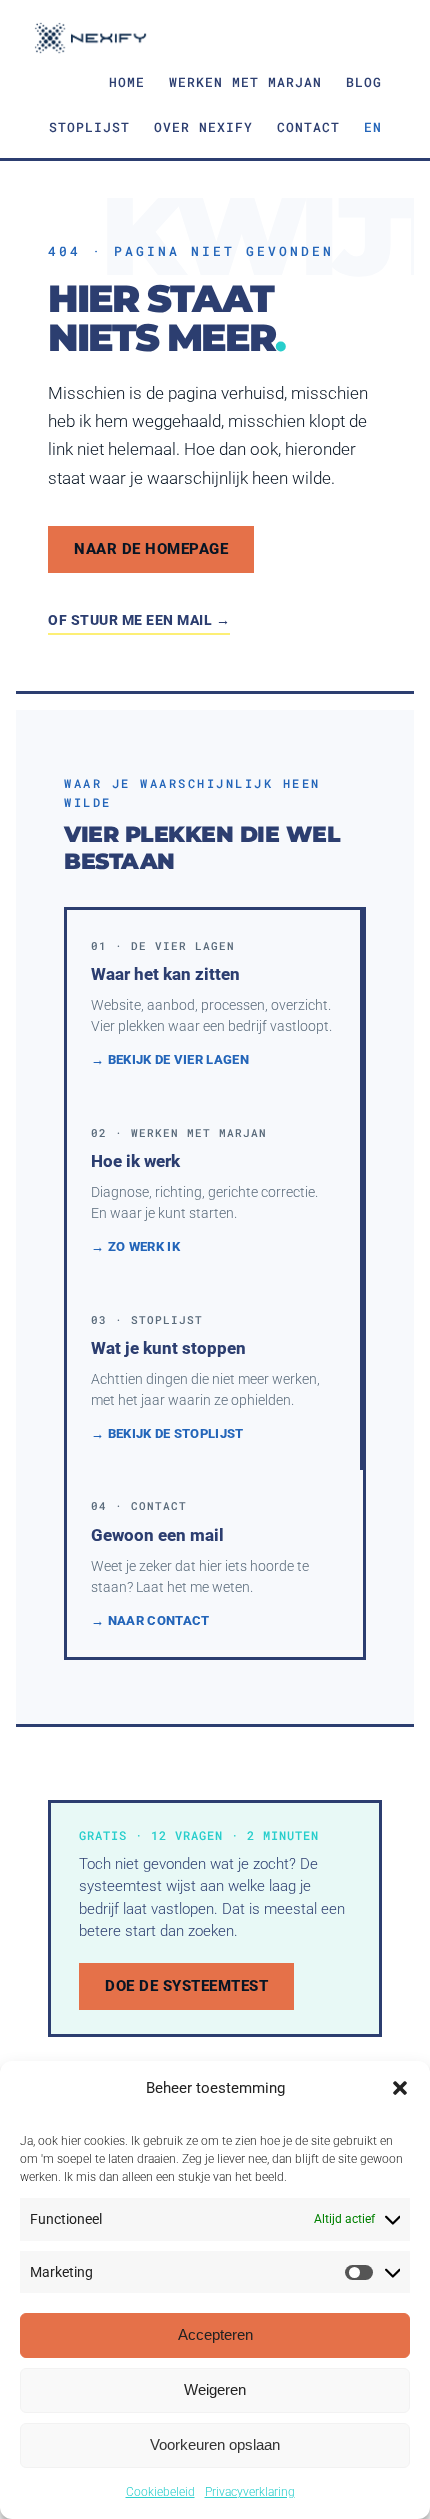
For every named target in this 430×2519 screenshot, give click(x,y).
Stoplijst (89, 127)
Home (127, 82)
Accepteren (215, 2334)
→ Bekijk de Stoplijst (167, 1433)
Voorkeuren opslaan (215, 2444)
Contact (308, 127)
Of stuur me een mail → (139, 620)
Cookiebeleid (160, 2492)
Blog (364, 82)
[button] (400, 2088)
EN (373, 127)
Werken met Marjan (245, 82)
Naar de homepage (151, 549)
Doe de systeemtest (186, 1986)
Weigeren (215, 2389)
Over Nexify (203, 127)
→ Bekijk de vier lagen (170, 1059)
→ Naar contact (150, 1620)
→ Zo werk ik (135, 1246)
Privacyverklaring (250, 2492)
